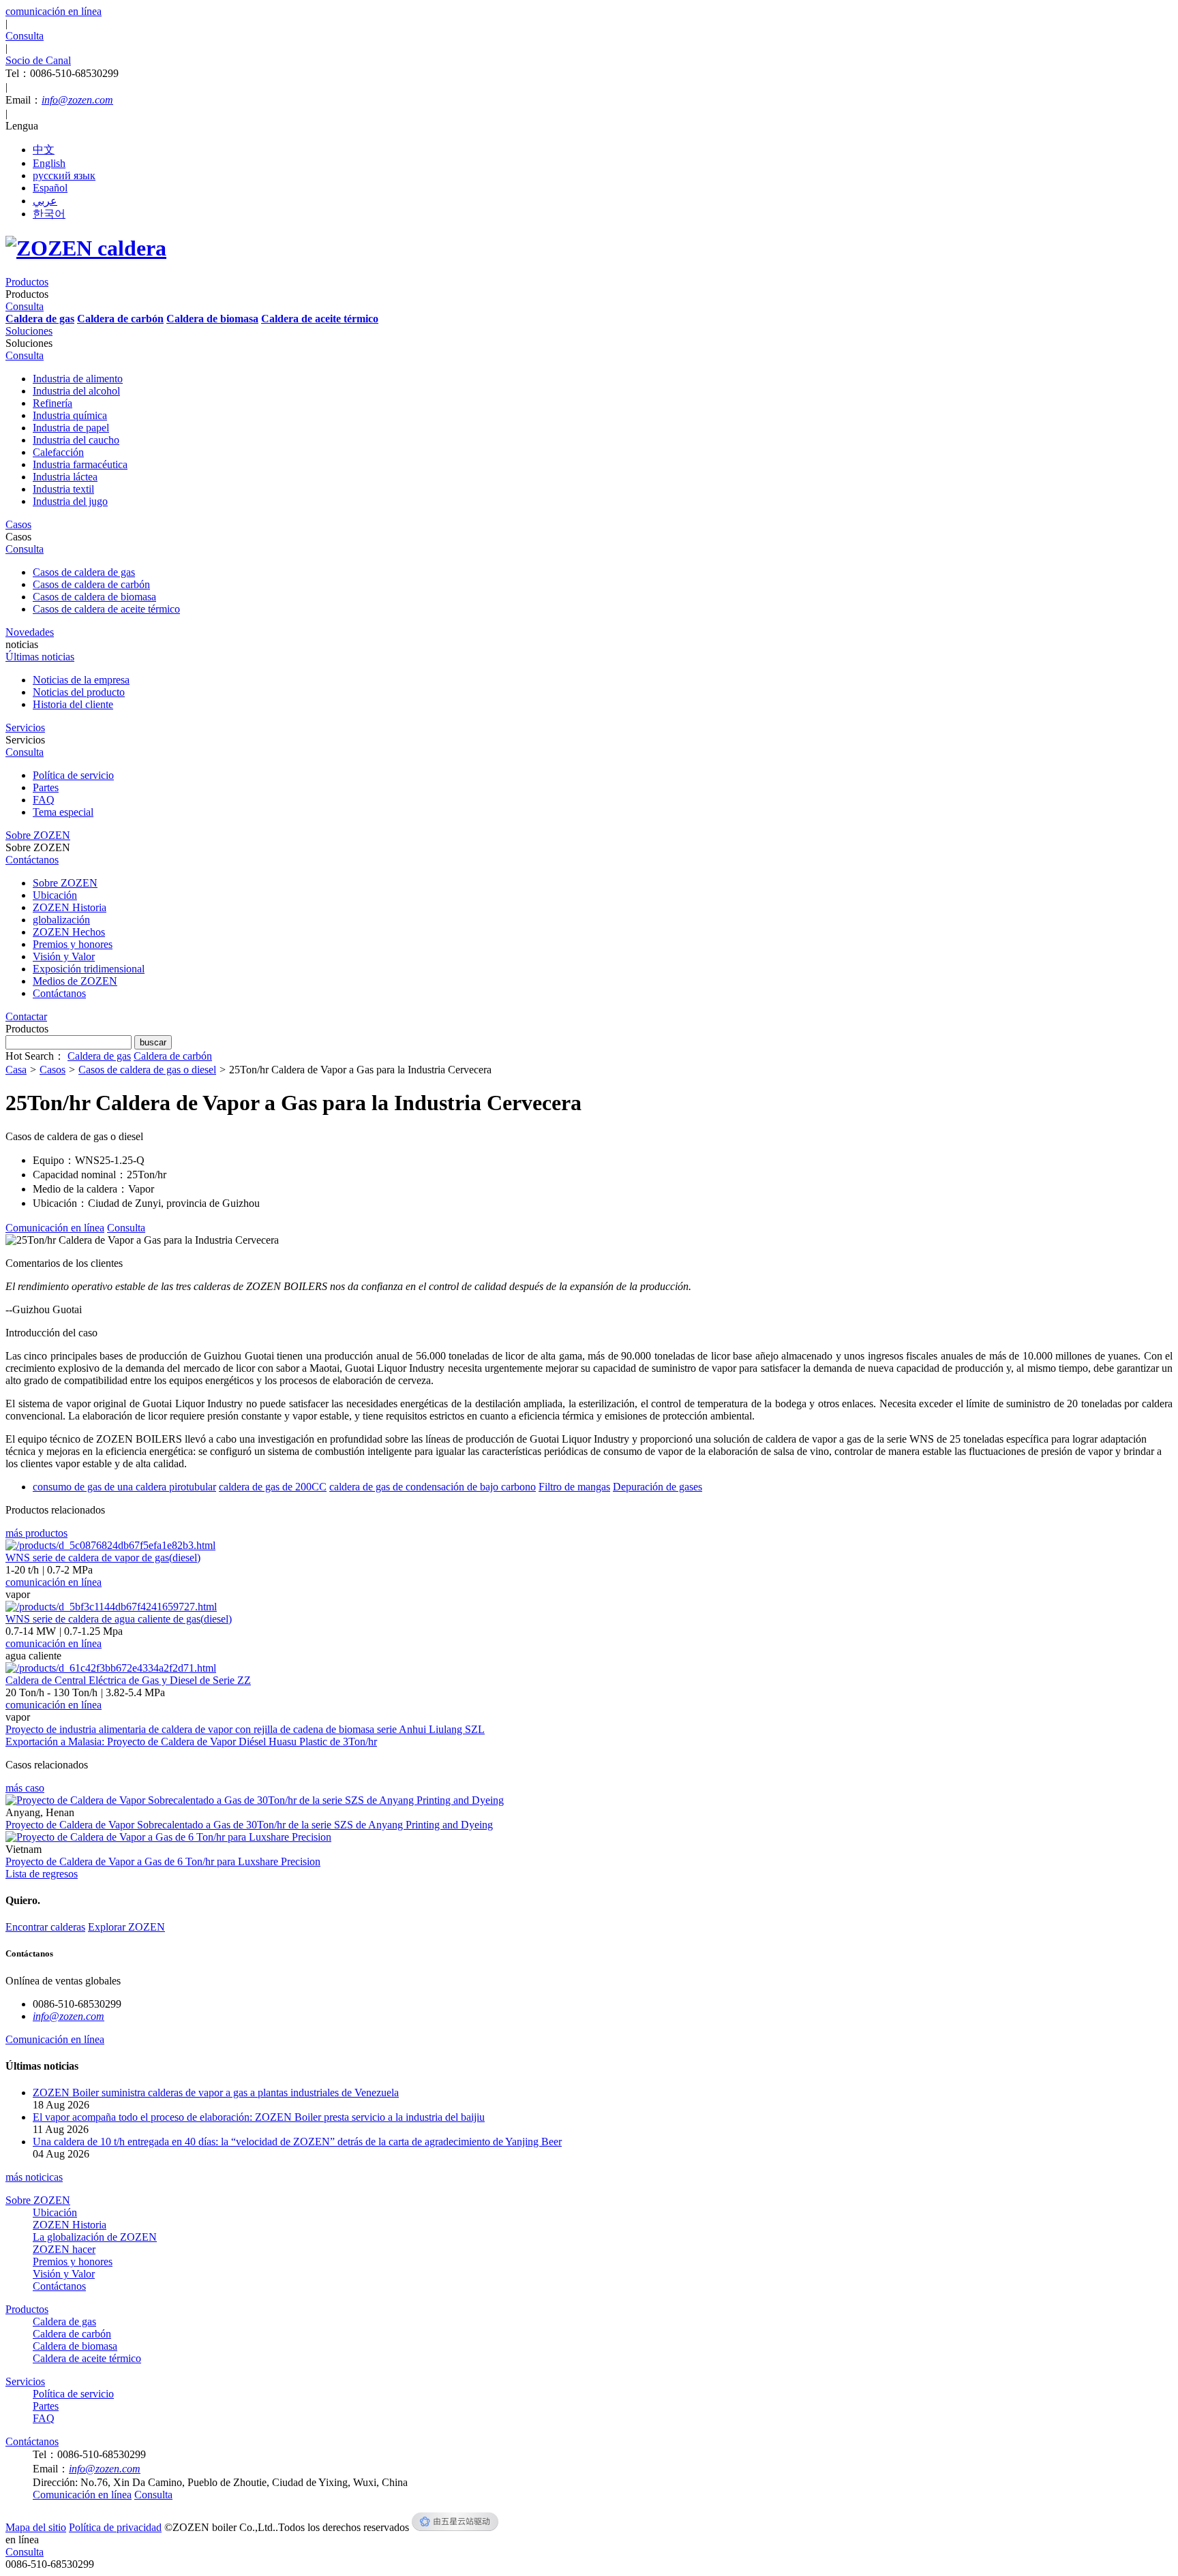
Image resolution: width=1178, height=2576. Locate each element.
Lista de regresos (42, 1874)
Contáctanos (59, 993)
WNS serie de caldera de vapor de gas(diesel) (103, 1558)
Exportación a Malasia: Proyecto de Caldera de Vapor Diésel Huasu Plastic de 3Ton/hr (191, 1742)
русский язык (64, 175)
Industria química (70, 415)
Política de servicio (73, 775)
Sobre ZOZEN (65, 883)
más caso (25, 1788)
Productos (27, 2309)
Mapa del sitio (36, 2527)
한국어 (49, 214)
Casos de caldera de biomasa (94, 597)
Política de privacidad (115, 2527)
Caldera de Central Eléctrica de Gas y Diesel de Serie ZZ (128, 1680)
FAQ (44, 800)
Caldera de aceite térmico (87, 2358)
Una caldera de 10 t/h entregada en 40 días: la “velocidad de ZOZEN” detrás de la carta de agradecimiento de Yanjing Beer (297, 2142)
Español (50, 188)
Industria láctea (65, 477)
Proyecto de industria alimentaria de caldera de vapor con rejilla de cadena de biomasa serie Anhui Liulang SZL (245, 1729)
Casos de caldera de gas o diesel (147, 1070)
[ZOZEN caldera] (86, 248)
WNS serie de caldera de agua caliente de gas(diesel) (119, 1619)
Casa (16, 1070)
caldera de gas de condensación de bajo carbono (433, 1487)
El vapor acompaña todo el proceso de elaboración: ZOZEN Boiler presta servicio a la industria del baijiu (259, 2117)
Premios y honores (73, 944)
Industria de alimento (78, 379)
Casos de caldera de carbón (91, 584)
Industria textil (63, 489)
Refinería (52, 403)
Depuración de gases (658, 1487)
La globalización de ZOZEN (95, 2237)
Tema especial (63, 812)
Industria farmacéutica (80, 464)
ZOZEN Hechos (69, 932)
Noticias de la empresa (81, 680)
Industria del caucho (76, 440)
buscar (153, 1042)
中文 (44, 150)
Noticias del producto (79, 692)
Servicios (25, 2381)
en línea (22, 2540)
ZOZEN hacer (64, 2249)
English (49, 163)
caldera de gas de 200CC (273, 1487)
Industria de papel (71, 428)
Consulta (25, 2552)
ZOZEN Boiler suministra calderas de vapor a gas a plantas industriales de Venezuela (216, 2092)
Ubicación (55, 895)
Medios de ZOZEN (75, 981)
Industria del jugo (70, 501)
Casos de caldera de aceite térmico (106, 609)
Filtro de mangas (574, 1487)
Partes (46, 787)
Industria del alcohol (76, 391)
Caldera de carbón (173, 1056)
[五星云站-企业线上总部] (455, 2527)
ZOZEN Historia (70, 907)
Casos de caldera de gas (84, 572)
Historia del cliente (73, 704)
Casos (52, 1070)
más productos (36, 1533)
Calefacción (58, 452)
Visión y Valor (64, 956)
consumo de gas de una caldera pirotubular (124, 1487)
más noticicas (34, 2177)
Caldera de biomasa (75, 2346)
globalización (61, 920)
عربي (45, 201)
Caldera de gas (99, 1056)
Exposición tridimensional (89, 969)
